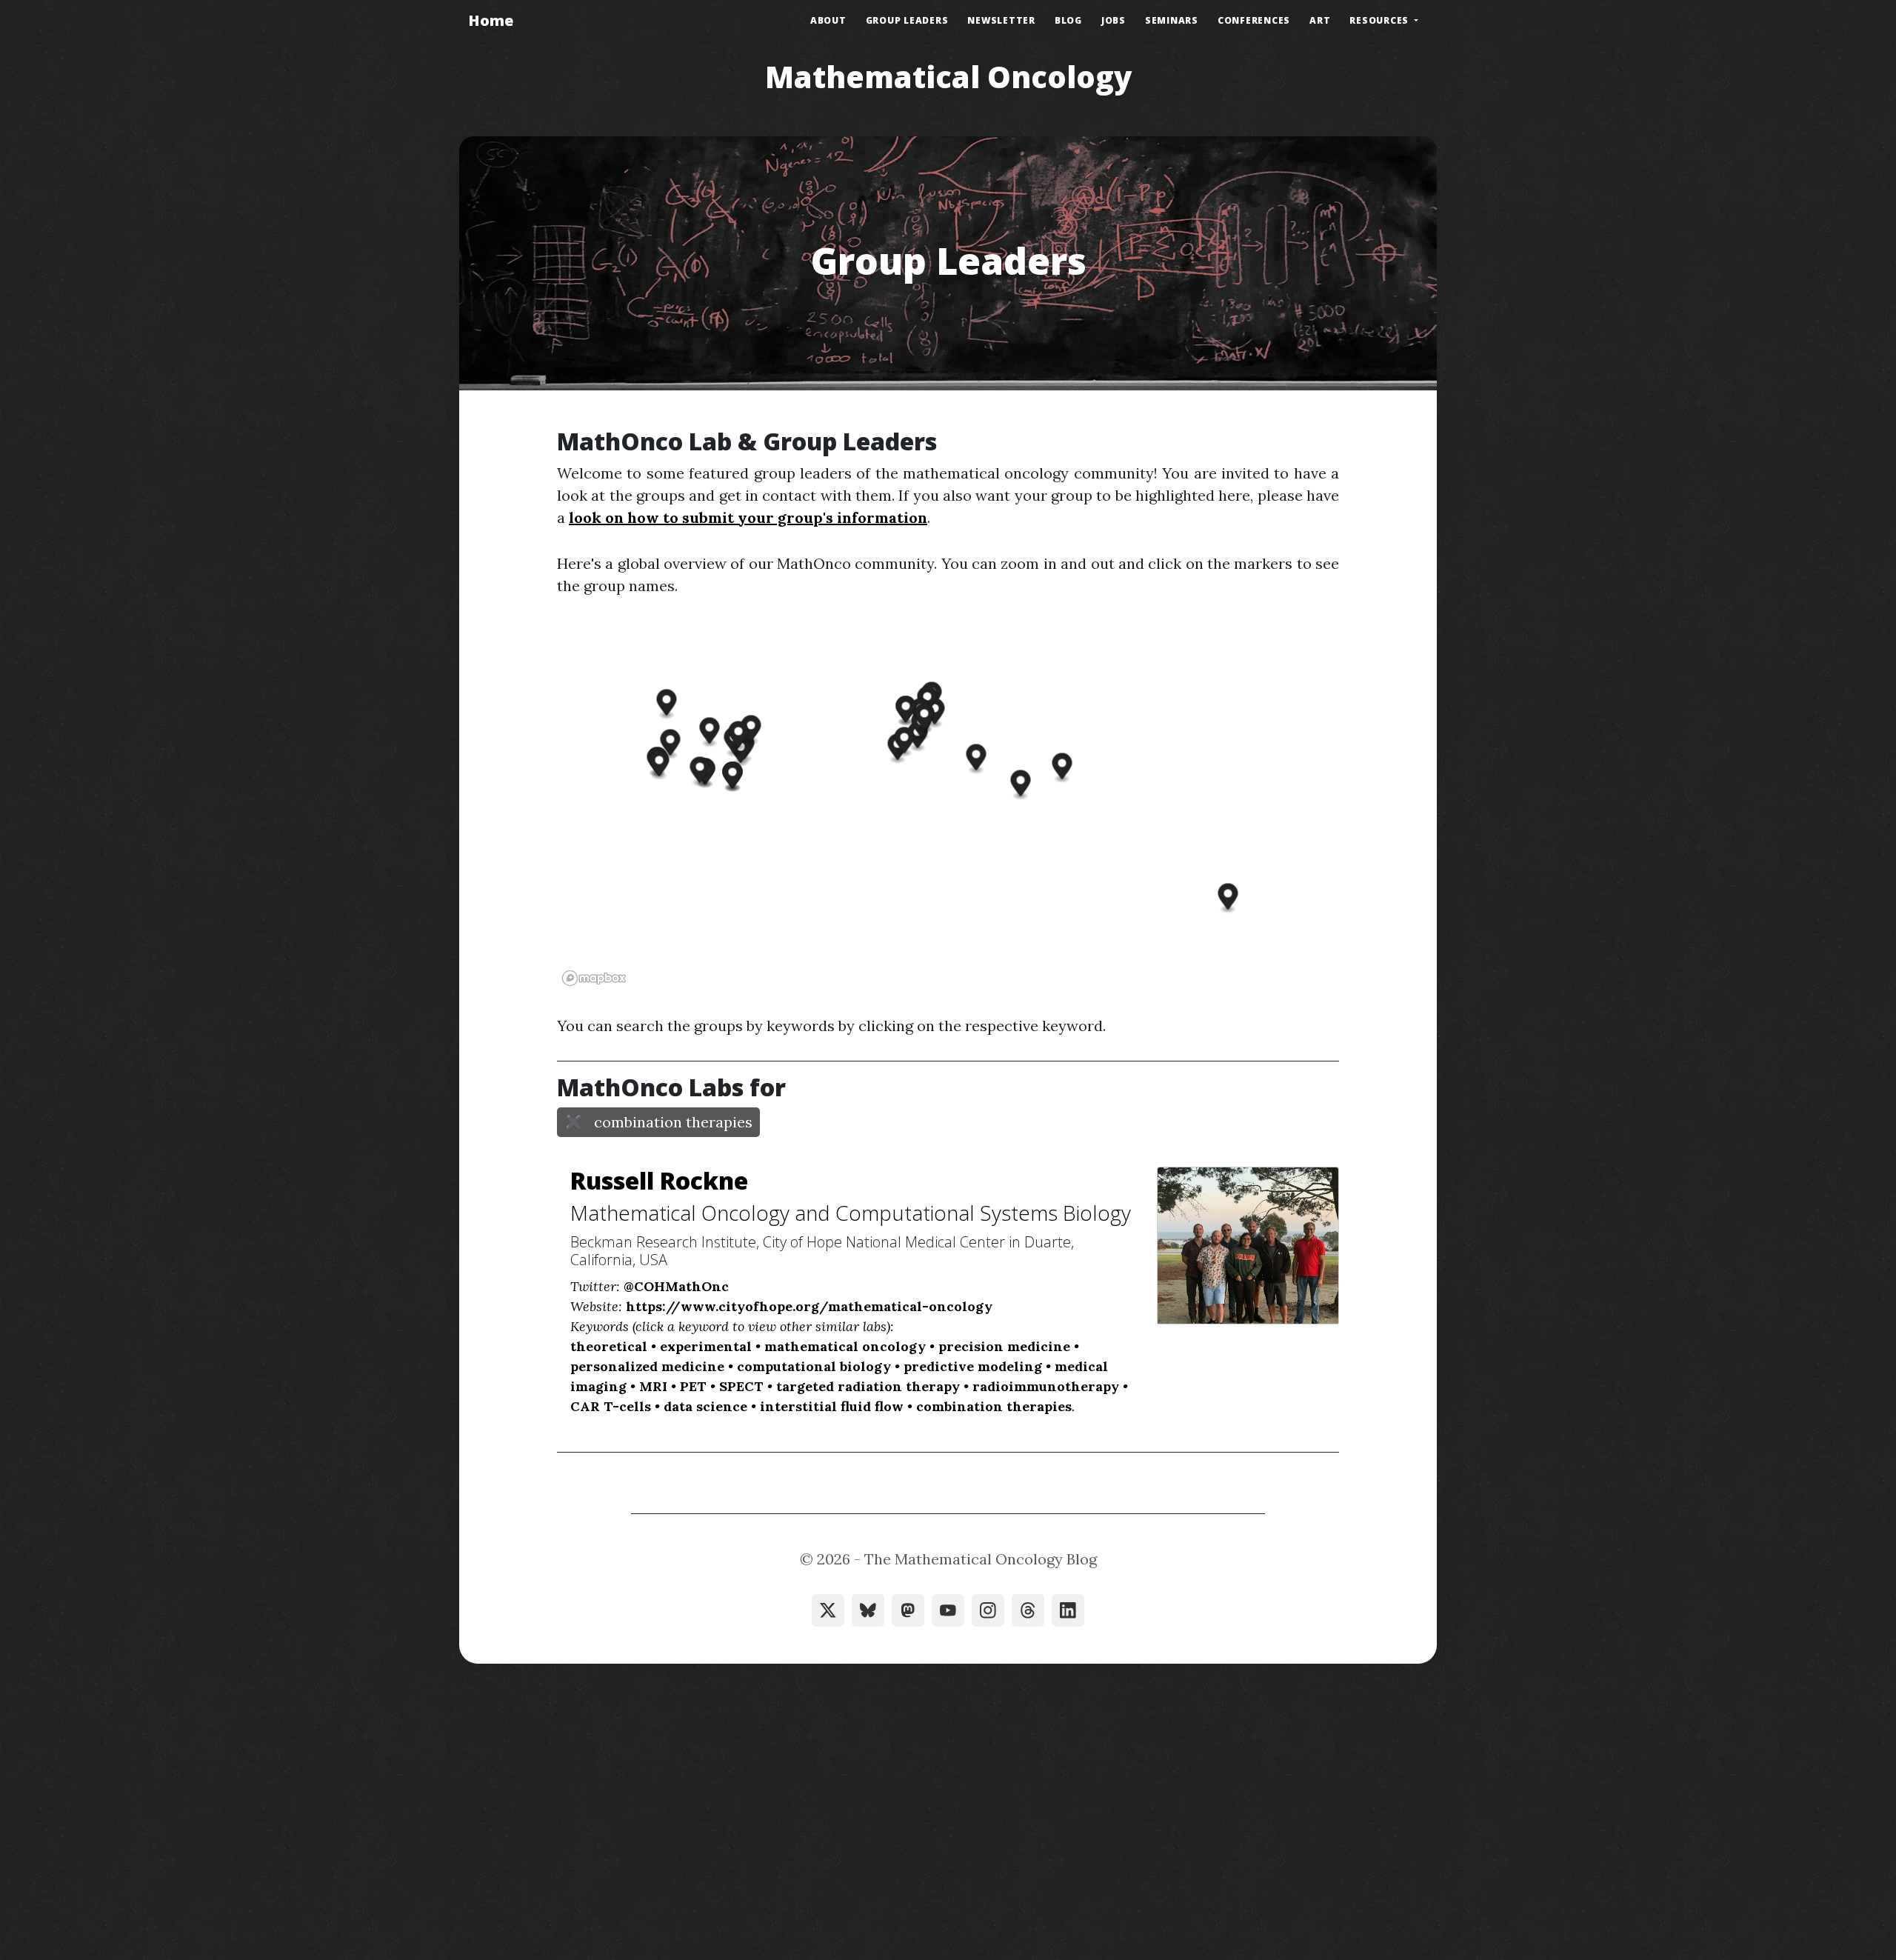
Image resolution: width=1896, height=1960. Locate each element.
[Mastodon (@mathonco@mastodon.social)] (908, 1610)
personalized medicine (647, 1366)
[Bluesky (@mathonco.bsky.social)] (868, 1610)
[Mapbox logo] (594, 978)
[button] (671, 744)
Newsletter (1001, 20)
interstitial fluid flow (832, 1406)
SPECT (741, 1386)
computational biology (814, 1366)
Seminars (1172, 20)
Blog (1068, 20)
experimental (706, 1346)
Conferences (1254, 20)
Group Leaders (907, 20)
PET (693, 1386)
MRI (653, 1386)
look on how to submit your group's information (748, 517)
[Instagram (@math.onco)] (988, 1610)
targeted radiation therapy (868, 1386)
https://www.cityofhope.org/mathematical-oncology (809, 1306)
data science (705, 1406)
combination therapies (994, 1406)
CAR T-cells (611, 1406)
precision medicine (1004, 1346)
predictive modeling (973, 1366)
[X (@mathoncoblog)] (828, 1610)
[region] (948, 806)
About (828, 20)
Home (491, 20)
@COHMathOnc (676, 1286)
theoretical (609, 1346)
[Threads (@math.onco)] (1028, 1610)
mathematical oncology (845, 1346)
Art (1320, 20)
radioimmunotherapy (1046, 1386)
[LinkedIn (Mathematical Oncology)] (1068, 1610)
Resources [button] (1381, 20)
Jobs (1114, 20)
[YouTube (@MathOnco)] (948, 1610)
